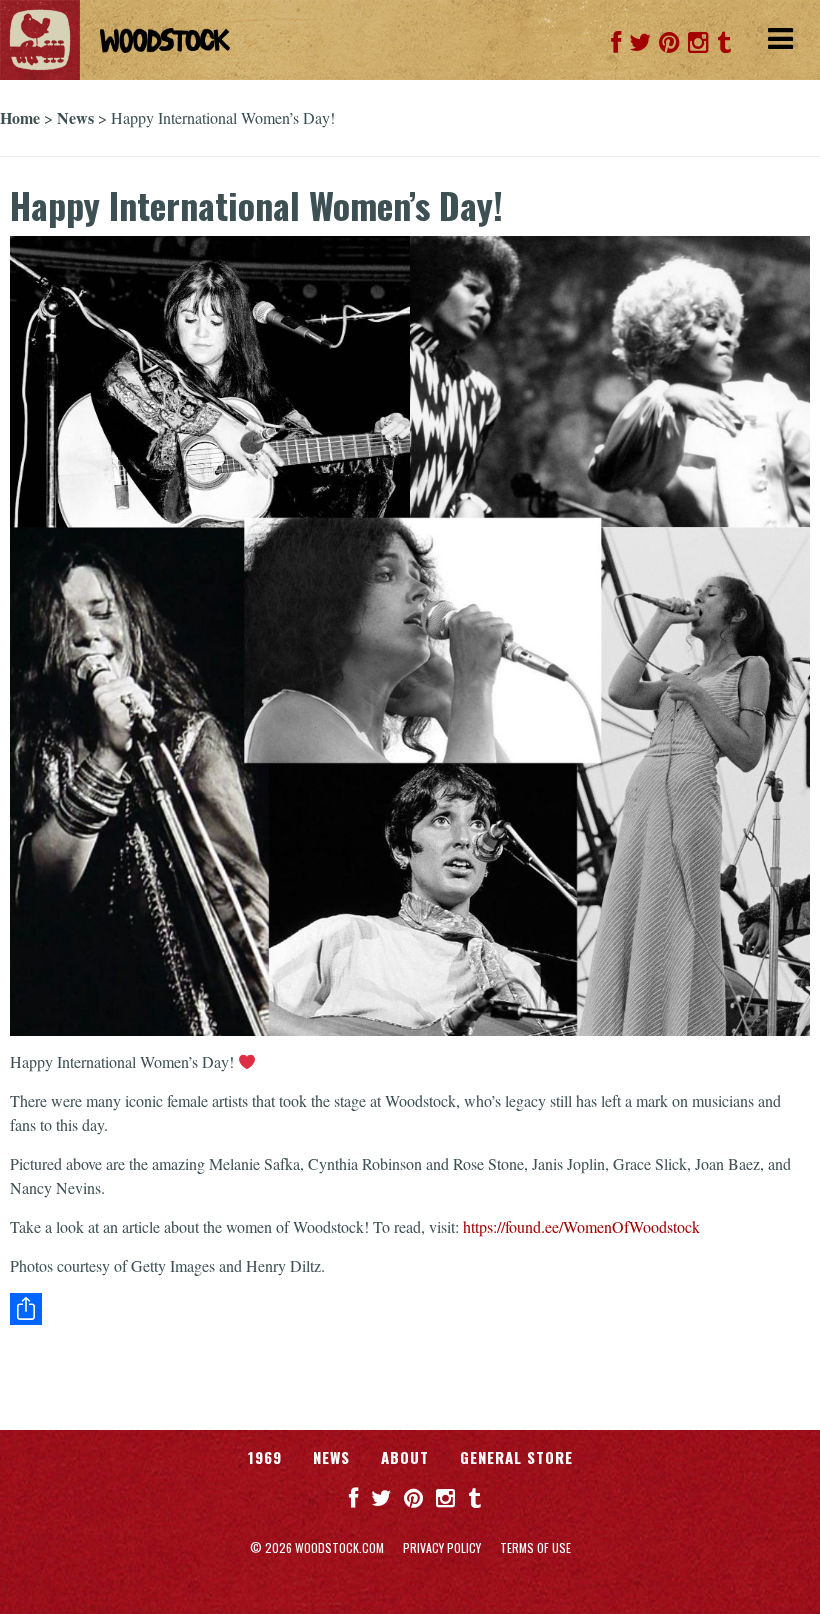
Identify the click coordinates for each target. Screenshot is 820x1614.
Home (20, 117)
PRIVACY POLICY (442, 1547)
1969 (265, 1457)
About (405, 1457)
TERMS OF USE (535, 1547)
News (75, 117)
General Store (516, 1457)
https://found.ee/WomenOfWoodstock (581, 1226)
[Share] (410, 1309)
